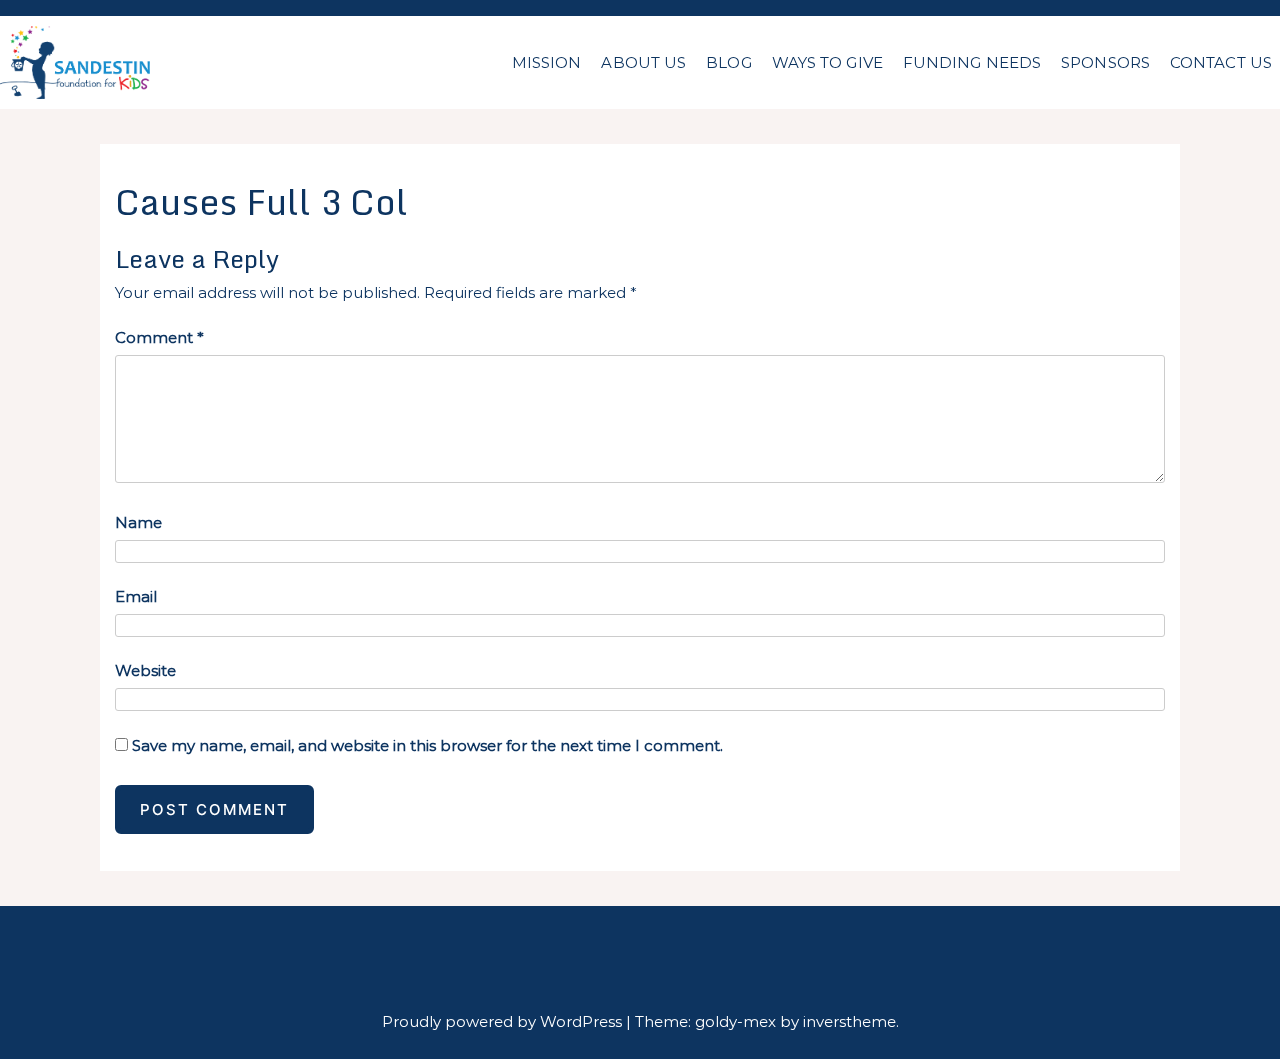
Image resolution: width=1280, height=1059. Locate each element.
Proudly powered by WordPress (504, 1021)
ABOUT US (643, 62)
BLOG (728, 62)
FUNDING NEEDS (972, 62)
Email (136, 596)
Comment (159, 337)
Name (138, 522)
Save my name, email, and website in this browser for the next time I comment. (427, 745)
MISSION (547, 62)
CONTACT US (1221, 62)
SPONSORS (1105, 62)
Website (145, 670)
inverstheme (849, 1021)
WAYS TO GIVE (827, 62)
